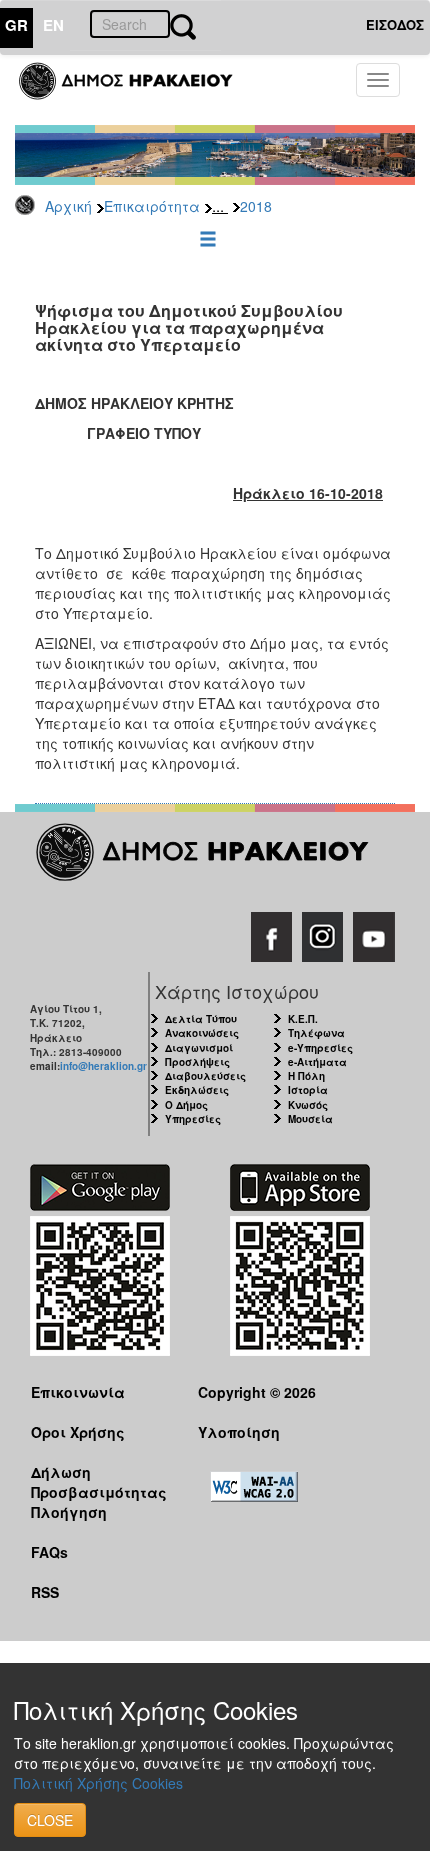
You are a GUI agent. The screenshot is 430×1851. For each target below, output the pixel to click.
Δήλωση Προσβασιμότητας (99, 1481)
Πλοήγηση (69, 1512)
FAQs (49, 1552)
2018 (256, 206)
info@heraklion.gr (103, 1066)
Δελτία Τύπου (201, 1019)
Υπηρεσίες (193, 1119)
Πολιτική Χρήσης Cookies (98, 1783)
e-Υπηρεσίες (320, 1048)
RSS (45, 1592)
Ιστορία (308, 1090)
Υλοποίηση (239, 1432)
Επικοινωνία (78, 1392)
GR (16, 25)
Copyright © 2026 (257, 1392)
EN (53, 25)
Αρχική (68, 206)
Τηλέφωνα (316, 1033)
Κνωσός (308, 1105)
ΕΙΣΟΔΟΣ (395, 24)
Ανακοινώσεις (202, 1033)
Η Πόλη (306, 1076)
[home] (137, 90)
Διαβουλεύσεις (205, 1076)
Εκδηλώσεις (197, 1090)
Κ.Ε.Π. (303, 1019)
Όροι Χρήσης (78, 1432)
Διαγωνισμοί (199, 1048)
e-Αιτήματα (317, 1062)
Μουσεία (310, 1119)
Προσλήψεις (197, 1062)
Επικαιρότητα (152, 206)
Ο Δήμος (186, 1105)
